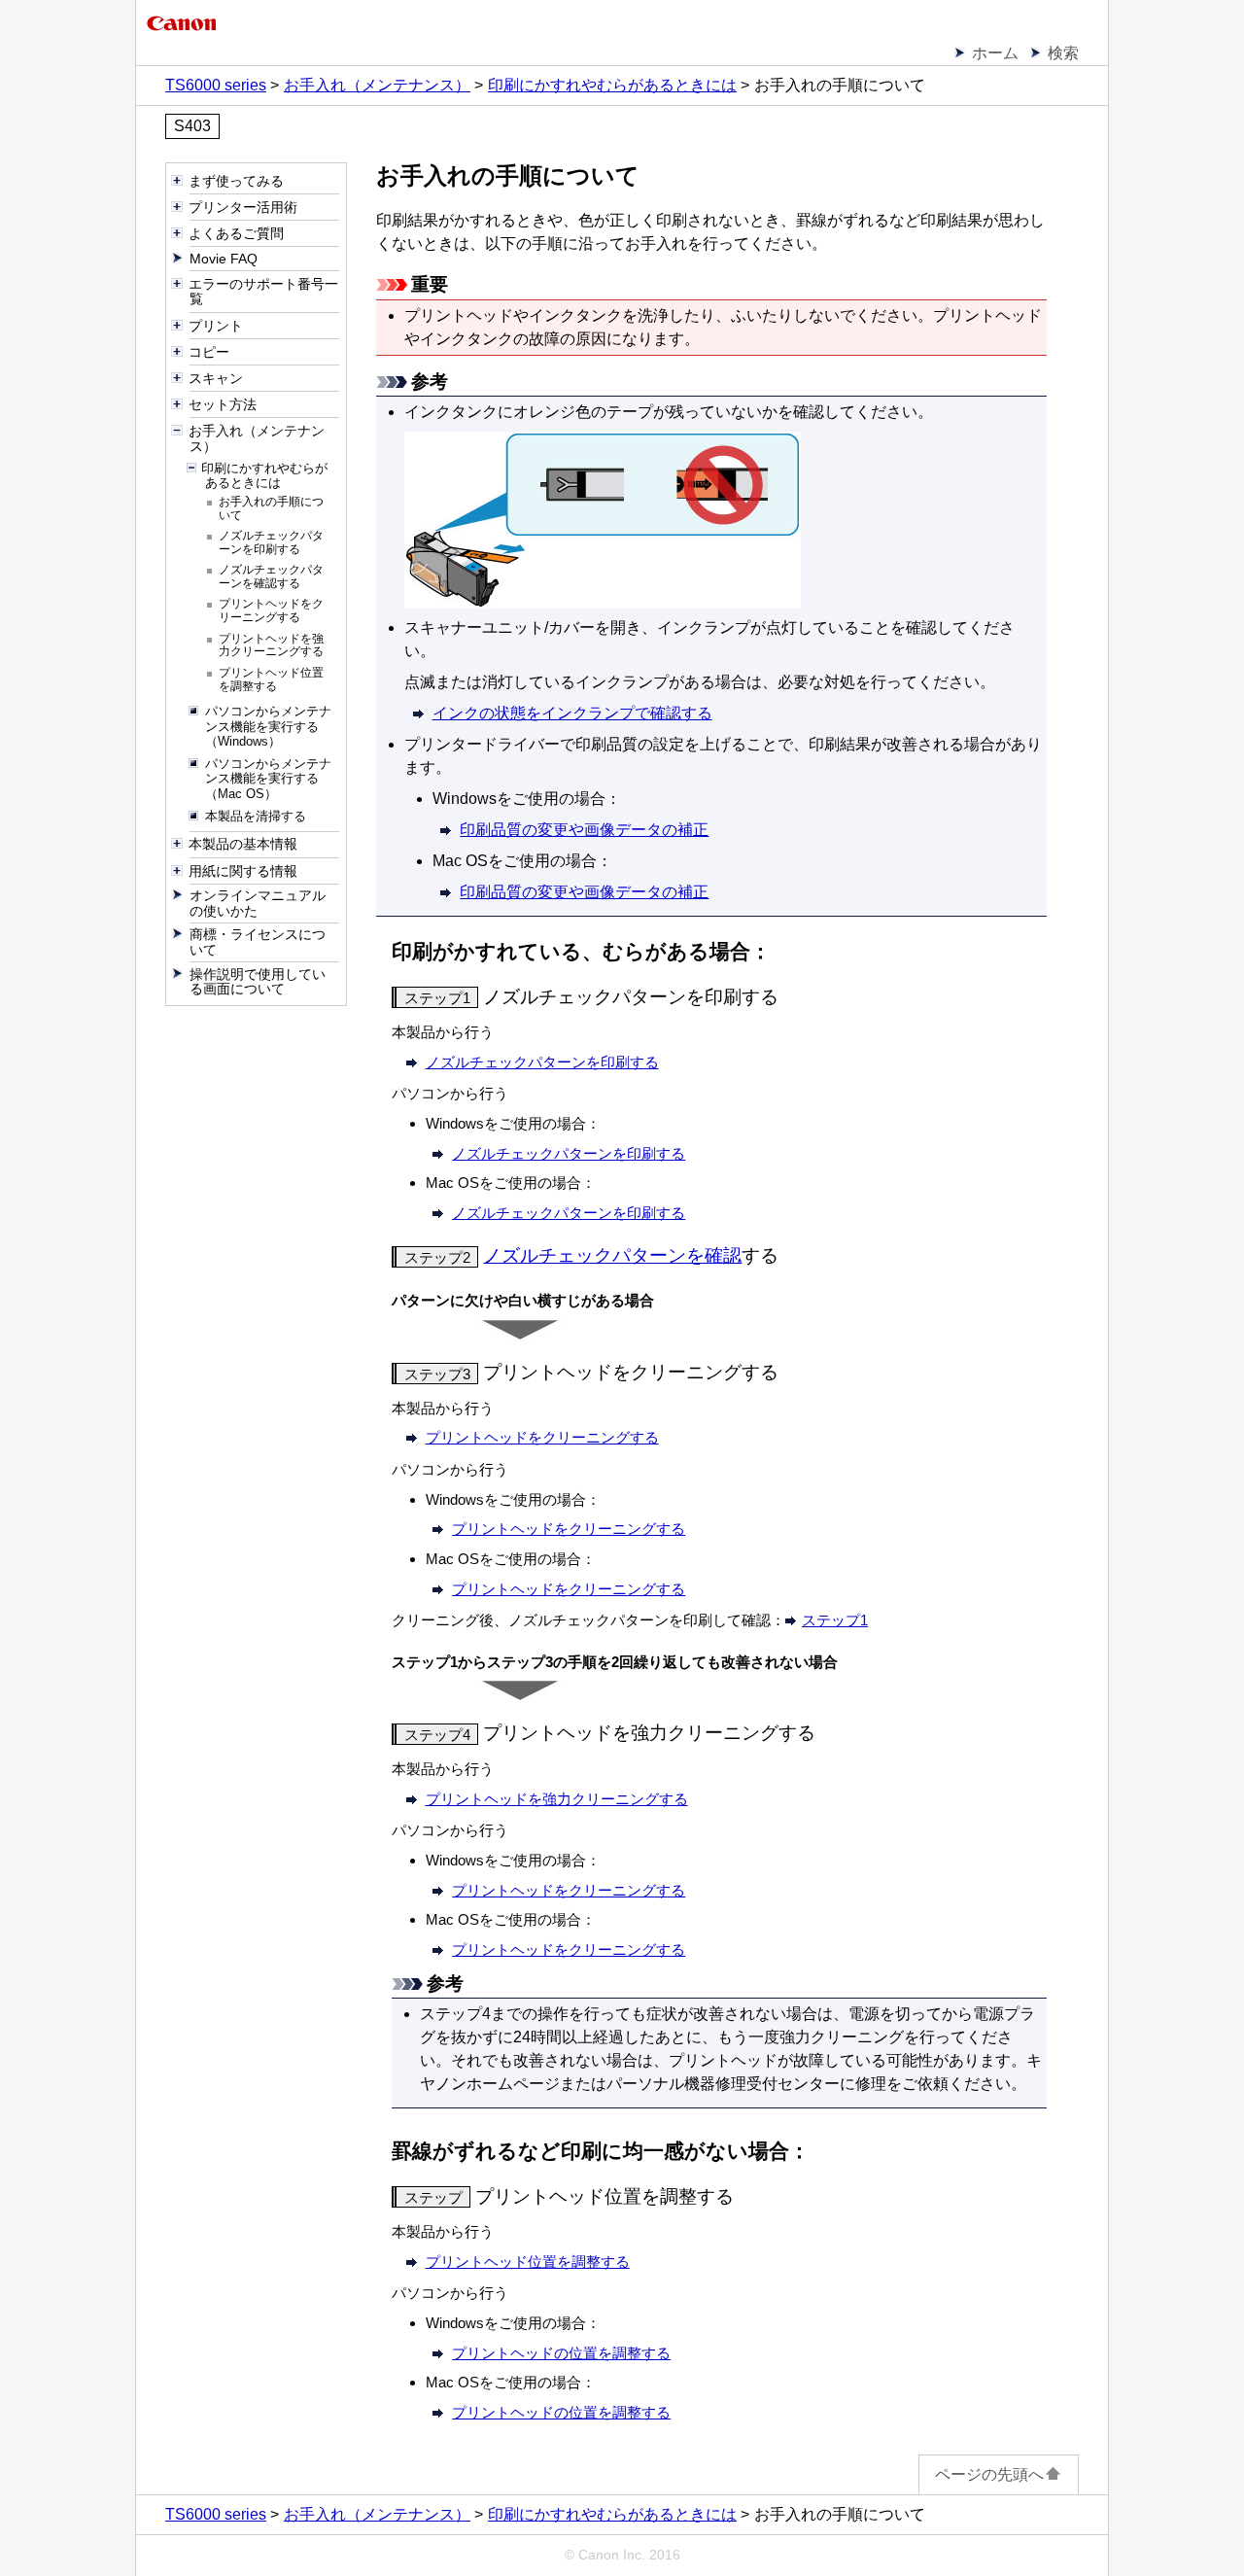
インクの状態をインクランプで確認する (572, 713)
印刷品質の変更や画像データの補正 (584, 830)
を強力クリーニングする (557, 1799)
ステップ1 (835, 1620)
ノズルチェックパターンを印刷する (542, 1062)
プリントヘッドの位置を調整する (561, 2353)
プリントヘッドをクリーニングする (569, 1529)
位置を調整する (528, 2262)
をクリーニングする (542, 1437)
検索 (1063, 53)
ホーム (995, 53)
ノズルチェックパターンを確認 (612, 1255)
